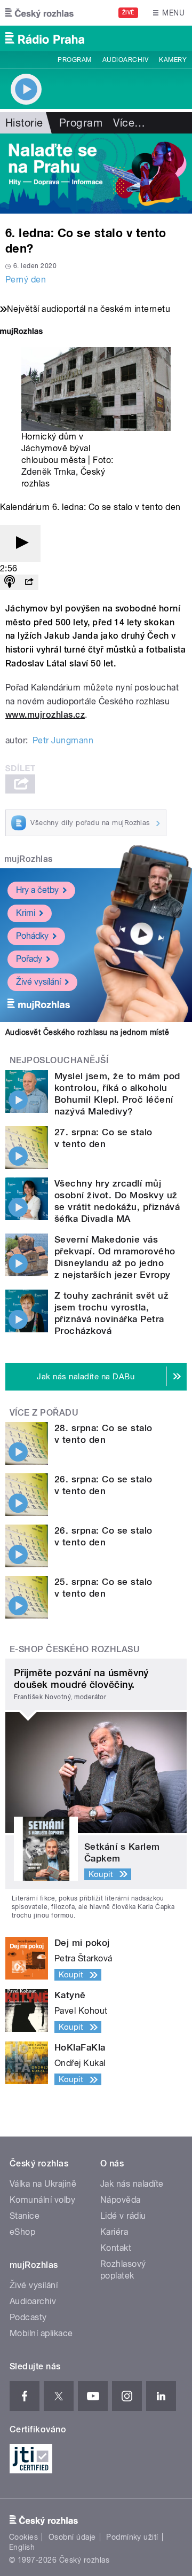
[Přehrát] (20, 543)
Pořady (29, 959)
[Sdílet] (29, 582)
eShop (22, 2232)
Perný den (26, 280)
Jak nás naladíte (132, 2184)
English (22, 2547)
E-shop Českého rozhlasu (75, 1649)
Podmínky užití (132, 2537)
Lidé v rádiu (123, 2216)
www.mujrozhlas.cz (45, 715)
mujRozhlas (29, 859)
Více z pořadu (44, 1413)
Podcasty (28, 2317)
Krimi (26, 913)
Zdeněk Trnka (49, 472)
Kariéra (114, 2232)
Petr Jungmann (63, 740)
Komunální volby (42, 2200)
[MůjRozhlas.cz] (21, 332)
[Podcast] (10, 582)
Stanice (25, 2216)
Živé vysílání (38, 982)
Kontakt (116, 2248)
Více (129, 123)
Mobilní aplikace (41, 2333)
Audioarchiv (125, 60)
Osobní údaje (72, 2537)
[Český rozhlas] (39, 13)
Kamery (173, 60)
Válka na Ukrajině (43, 2184)
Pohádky (32, 936)
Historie (24, 123)
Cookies (23, 2537)
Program (74, 60)
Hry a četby (37, 890)
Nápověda (121, 2200)
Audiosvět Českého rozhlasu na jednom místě (87, 1032)
